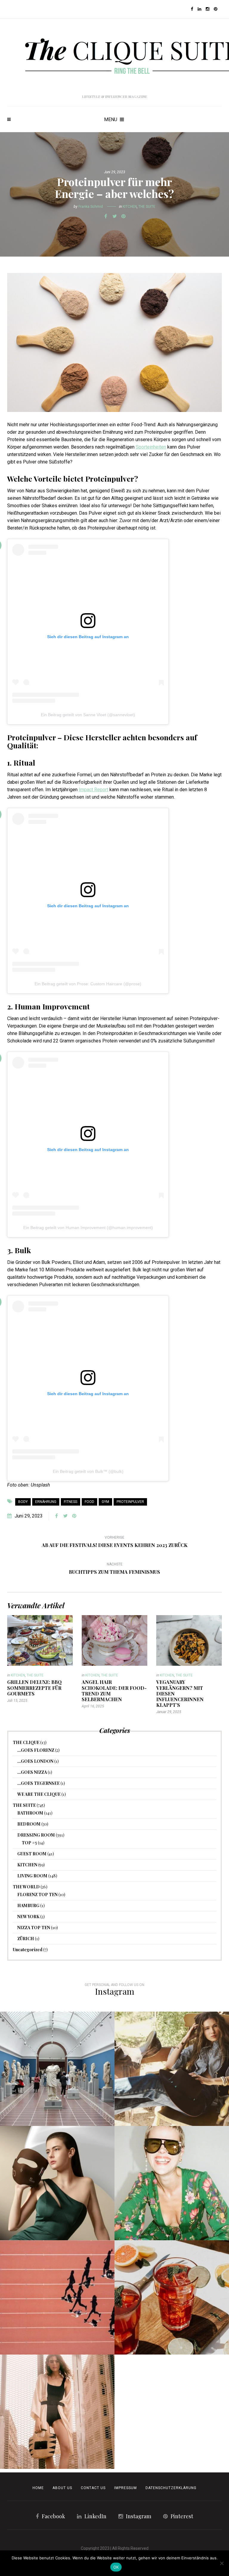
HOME (38, 2488)
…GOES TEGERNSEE (38, 1783)
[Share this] (106, 216)
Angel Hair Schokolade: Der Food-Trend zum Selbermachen (114, 1691)
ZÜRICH (26, 1939)
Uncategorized (28, 1950)
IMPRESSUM (126, 2488)
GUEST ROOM (32, 1854)
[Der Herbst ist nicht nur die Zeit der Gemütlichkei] (57, 2069)
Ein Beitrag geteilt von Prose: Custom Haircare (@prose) (88, 984)
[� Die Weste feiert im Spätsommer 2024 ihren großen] (172, 2069)
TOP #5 (29, 1843)
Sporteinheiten (151, 447)
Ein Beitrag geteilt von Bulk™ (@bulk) (88, 1471)
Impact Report (93, 790)
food (89, 1502)
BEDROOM (29, 1824)
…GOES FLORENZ (36, 1750)
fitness (71, 1502)
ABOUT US (62, 2488)
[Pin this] (123, 216)
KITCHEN (130, 207)
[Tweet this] (114, 216)
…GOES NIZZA (32, 1772)
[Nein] (222, 2563)
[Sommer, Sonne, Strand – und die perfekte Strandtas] (57, 2412)
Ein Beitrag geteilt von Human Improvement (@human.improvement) (88, 1228)
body (23, 1502)
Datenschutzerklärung (171, 2488)
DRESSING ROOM (36, 1835)
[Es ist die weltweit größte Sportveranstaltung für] (57, 2297)
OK (116, 2567)
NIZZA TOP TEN (34, 1928)
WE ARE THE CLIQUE (39, 1794)
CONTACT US (93, 2488)
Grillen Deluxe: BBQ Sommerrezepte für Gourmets (34, 1688)
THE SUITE (147, 207)
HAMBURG (28, 1906)
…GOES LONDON (35, 1761)
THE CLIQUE (26, 1742)
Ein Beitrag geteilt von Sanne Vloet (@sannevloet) (88, 715)
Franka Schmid (91, 207)
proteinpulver (130, 1502)
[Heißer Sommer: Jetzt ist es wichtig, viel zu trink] (172, 2297)
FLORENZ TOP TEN (37, 1894)
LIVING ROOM (32, 1876)
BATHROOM (30, 1813)
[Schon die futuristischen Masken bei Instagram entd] (57, 2183)
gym (105, 1502)
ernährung (46, 1502)
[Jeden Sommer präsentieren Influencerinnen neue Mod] (172, 2183)
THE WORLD (26, 1887)
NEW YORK (28, 1917)
